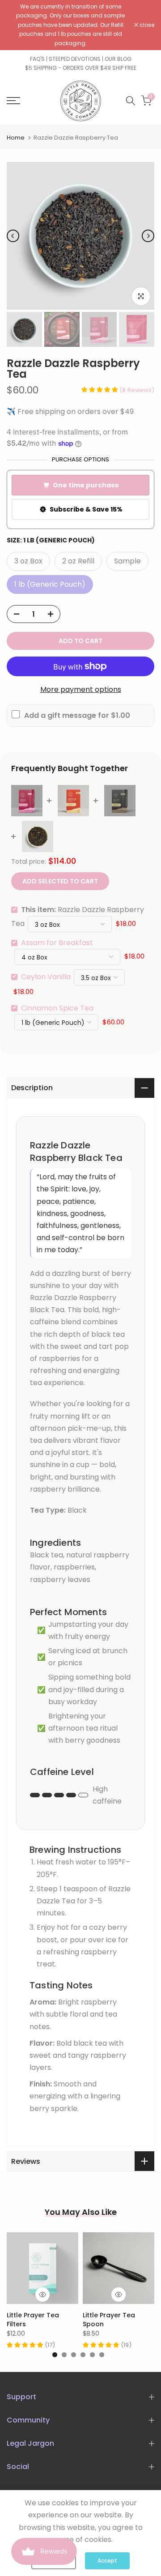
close (146, 25)
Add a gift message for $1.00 (77, 715)
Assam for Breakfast (57, 943)
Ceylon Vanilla (46, 977)
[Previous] (13, 236)
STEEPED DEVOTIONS (75, 59)
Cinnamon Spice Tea (57, 1008)
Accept (107, 2561)
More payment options (81, 689)
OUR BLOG (118, 59)
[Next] (148, 236)
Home (16, 138)
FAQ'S (37, 59)
